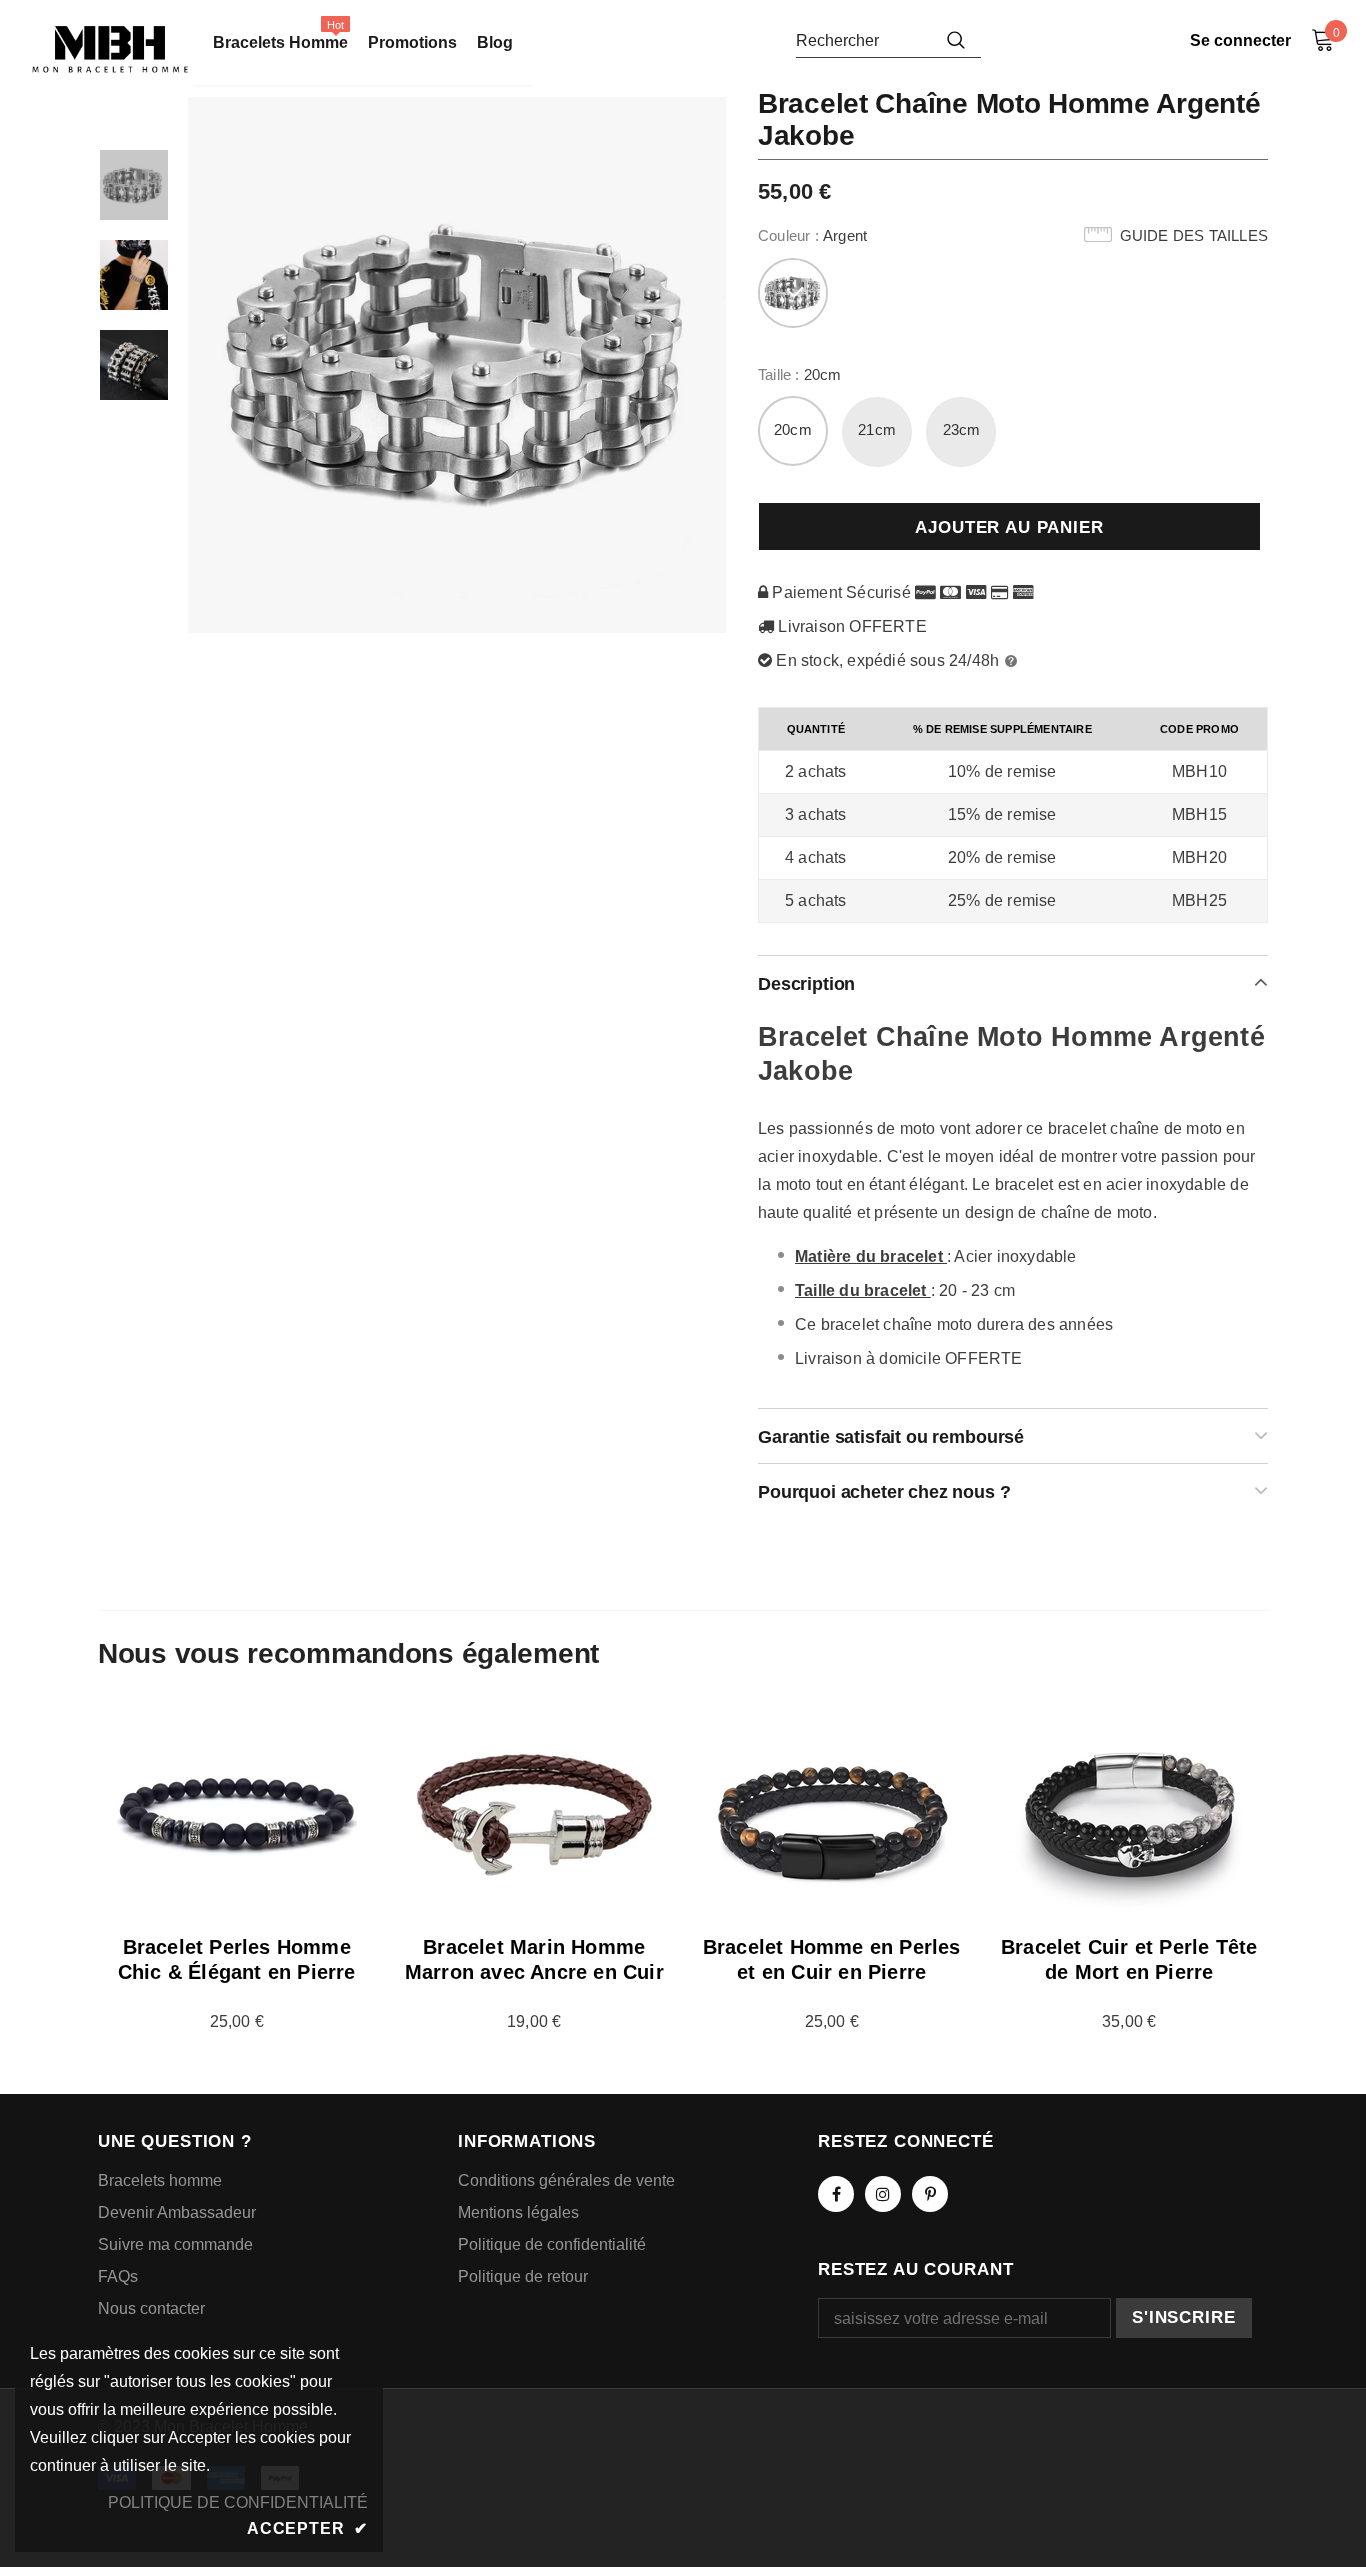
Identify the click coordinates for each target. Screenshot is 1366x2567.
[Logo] (110, 49)
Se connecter (1240, 40)
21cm (877, 429)
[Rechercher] (956, 40)
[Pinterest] (930, 2194)
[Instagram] (883, 2194)
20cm (793, 429)
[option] (458, 365)
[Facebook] (836, 2194)
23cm (962, 429)
